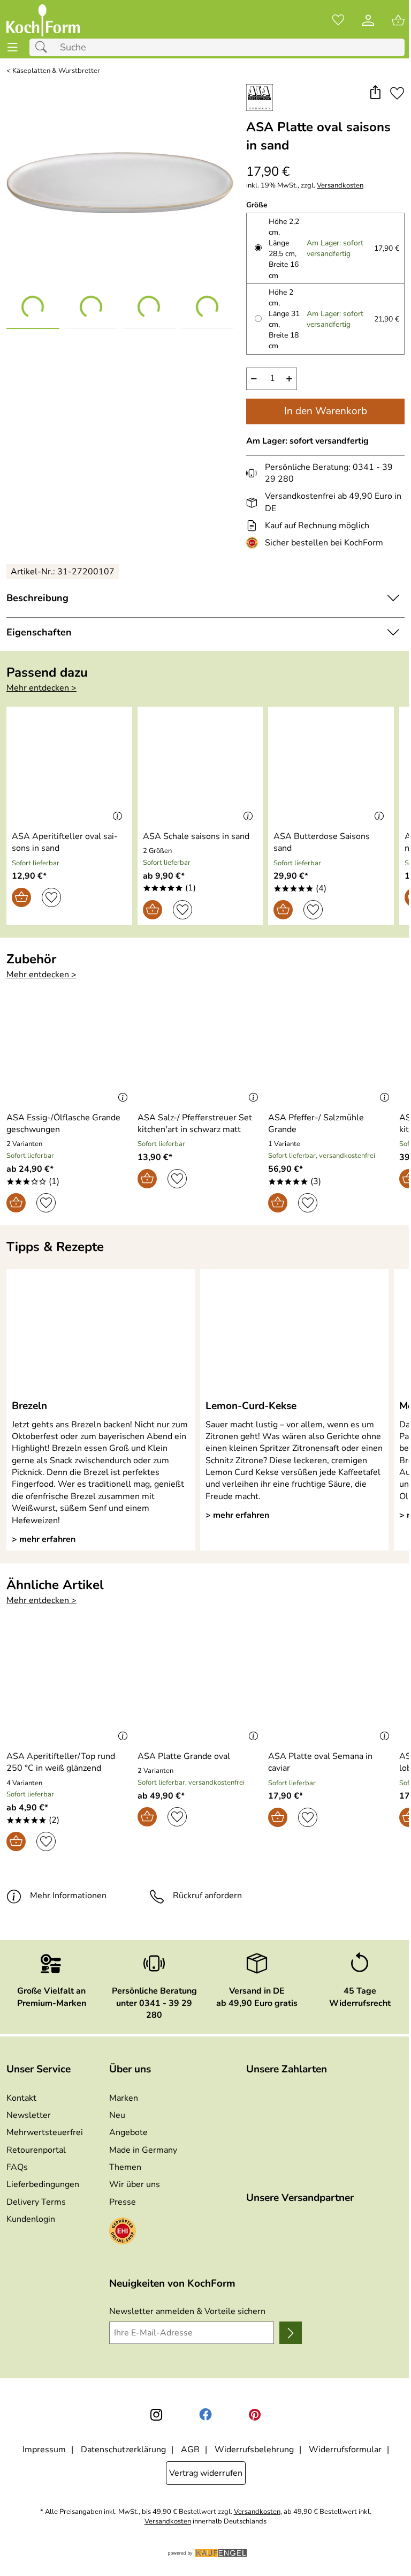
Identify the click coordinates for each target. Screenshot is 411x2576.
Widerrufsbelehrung (254, 2450)
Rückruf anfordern (207, 1896)
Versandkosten (340, 186)
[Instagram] (156, 2415)
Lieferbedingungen (43, 2184)
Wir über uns (135, 2184)
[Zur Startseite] (43, 20)
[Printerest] (255, 2415)
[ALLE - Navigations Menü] (13, 47)
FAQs (17, 2167)
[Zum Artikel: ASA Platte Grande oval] (200, 1687)
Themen (125, 2167)
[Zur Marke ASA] (260, 98)
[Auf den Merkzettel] (397, 93)
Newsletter (29, 2115)
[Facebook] (205, 2415)
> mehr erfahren (44, 1539)
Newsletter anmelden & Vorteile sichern (187, 2311)
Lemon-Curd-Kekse (251, 1406)
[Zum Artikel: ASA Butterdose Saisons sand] (331, 767)
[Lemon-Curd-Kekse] (294, 1334)
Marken (124, 2098)
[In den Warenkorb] (21, 897)
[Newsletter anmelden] (291, 2333)
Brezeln (29, 1406)
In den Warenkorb (326, 411)
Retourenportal (36, 2150)
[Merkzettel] (338, 20)
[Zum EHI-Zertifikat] (254, 543)
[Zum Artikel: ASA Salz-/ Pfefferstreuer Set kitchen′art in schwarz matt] (200, 1048)
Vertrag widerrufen (206, 2473)
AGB (190, 2450)
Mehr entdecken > (41, 688)
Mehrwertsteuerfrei (45, 2132)
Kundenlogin (31, 2219)
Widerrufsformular (345, 2450)
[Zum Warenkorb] (398, 20)
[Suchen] (44, 47)
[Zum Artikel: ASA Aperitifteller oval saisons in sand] (69, 767)
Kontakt (21, 2098)
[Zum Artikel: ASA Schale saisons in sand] (200, 767)
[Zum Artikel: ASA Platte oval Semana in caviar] (331, 1687)
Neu (117, 2115)
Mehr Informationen (68, 1896)
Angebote (128, 2132)
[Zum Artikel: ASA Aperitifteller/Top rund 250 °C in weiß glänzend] (69, 1687)
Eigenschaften (39, 632)
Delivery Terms (36, 2202)
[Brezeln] (101, 1334)
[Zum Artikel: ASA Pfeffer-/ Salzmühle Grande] (331, 1048)
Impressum (44, 2450)
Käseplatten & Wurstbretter (56, 71)
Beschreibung (37, 598)
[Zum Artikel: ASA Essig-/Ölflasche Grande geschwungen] (69, 1048)
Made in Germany (143, 2150)
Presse (123, 2202)
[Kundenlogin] (368, 20)
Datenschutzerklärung (123, 2450)
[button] (375, 93)
